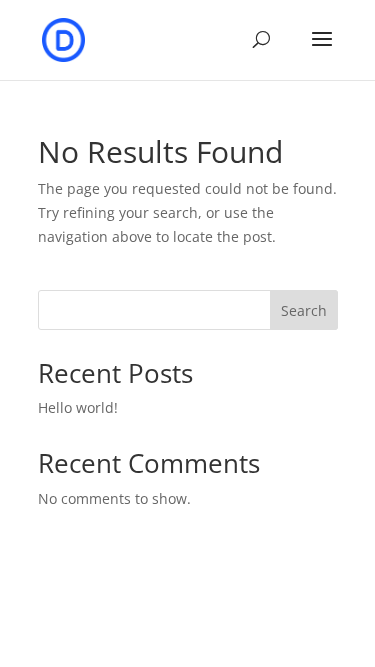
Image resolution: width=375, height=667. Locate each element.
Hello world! (78, 407)
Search (304, 310)
